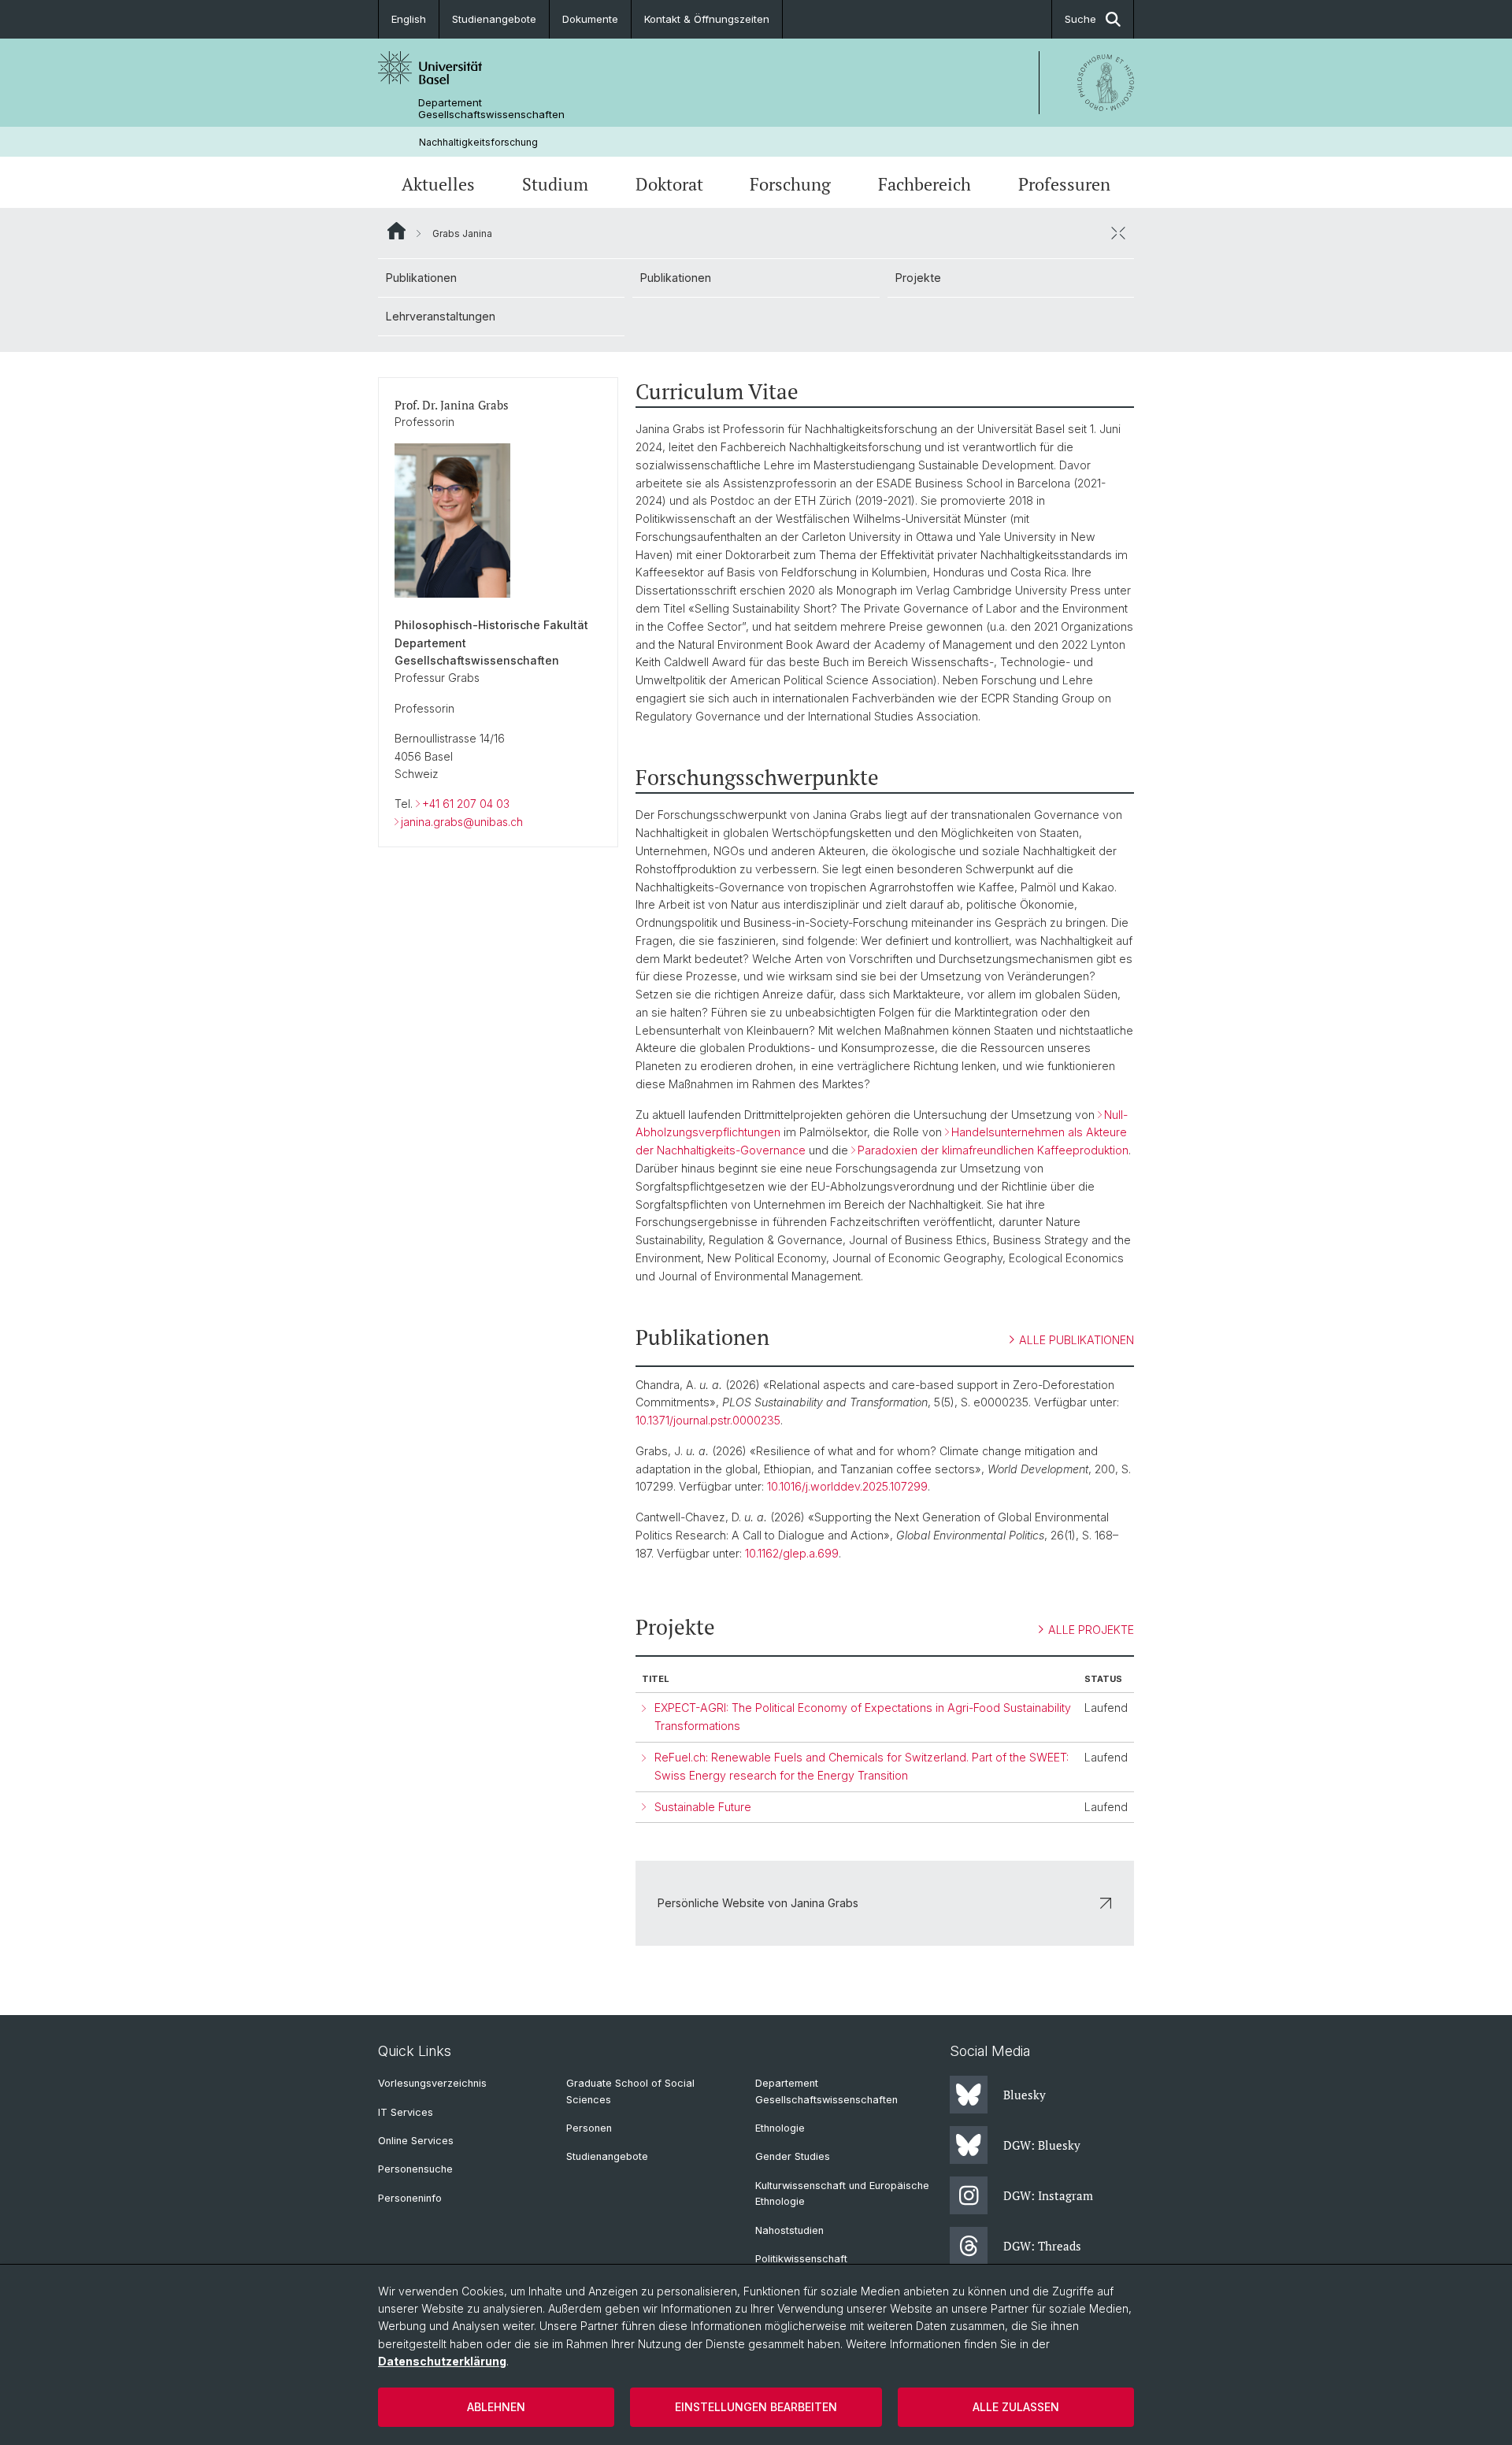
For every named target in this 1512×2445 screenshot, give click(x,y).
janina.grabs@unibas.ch (462, 822)
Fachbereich (925, 184)
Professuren (1064, 184)
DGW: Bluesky (1042, 2145)
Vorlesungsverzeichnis (432, 2083)
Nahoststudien (789, 2230)
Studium (555, 184)
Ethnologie (780, 2128)
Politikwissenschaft (801, 2259)
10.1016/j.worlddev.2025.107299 (847, 1486)
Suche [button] (1080, 19)
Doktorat (669, 184)
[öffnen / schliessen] (1118, 233)
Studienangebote (494, 19)
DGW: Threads (1042, 2246)
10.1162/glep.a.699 (792, 1553)
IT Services (406, 2112)
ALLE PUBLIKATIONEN (1077, 1340)
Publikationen (421, 278)
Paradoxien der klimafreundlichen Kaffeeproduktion (993, 1150)
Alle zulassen (1016, 2407)
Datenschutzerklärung (442, 2361)
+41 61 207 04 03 (466, 804)
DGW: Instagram (1048, 2195)
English (409, 19)
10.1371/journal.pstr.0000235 (708, 1420)
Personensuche (415, 2169)
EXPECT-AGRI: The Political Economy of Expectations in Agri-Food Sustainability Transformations (863, 1717)
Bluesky (1025, 2095)
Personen (589, 2128)
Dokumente (590, 19)
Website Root (397, 231)
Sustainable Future (703, 1807)
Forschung (790, 184)
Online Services (416, 2141)
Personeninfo (410, 2198)
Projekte (918, 278)
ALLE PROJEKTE (1091, 1630)
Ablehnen (496, 2407)
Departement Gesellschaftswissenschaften (491, 109)
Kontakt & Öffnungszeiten (707, 19)
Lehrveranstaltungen (441, 316)
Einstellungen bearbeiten (756, 2407)
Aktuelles (438, 184)
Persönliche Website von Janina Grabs (758, 1903)
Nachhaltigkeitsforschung (478, 142)
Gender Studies (793, 2156)
